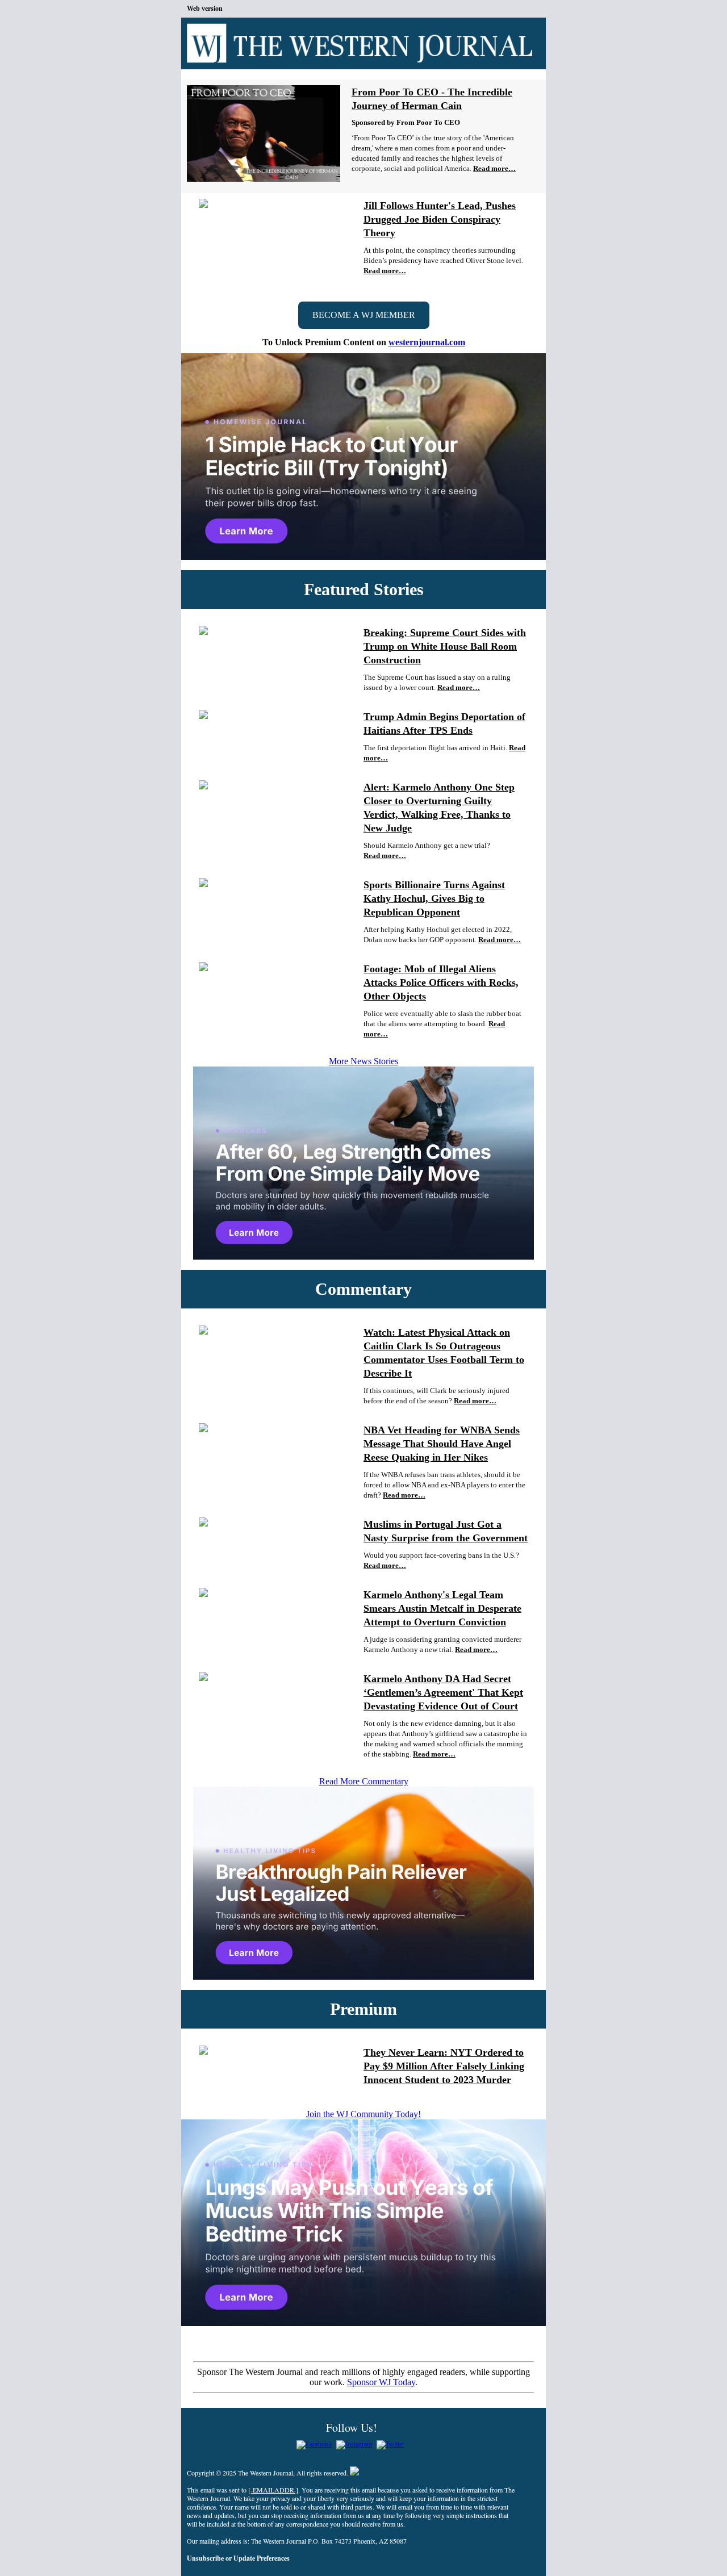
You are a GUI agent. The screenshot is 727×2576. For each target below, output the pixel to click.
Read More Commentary (364, 1781)
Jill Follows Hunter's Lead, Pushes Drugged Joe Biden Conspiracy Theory (440, 219)
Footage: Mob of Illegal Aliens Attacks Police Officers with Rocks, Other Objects (441, 982)
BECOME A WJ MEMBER (364, 315)
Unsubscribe (205, 2558)
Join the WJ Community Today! (363, 2114)
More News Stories (363, 1061)
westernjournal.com (427, 342)
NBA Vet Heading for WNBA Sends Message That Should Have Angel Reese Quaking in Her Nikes (442, 1444)
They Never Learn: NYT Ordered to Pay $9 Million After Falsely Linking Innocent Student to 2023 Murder (444, 2066)
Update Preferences (262, 2558)
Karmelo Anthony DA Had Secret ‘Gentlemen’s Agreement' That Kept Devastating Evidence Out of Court (443, 1692)
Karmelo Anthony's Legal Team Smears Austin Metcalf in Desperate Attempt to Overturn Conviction (442, 1608)
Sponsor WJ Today (381, 2382)
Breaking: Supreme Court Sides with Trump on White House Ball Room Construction (445, 646)
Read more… (494, 168)
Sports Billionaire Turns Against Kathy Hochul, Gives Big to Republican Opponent (434, 898)
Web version (205, 9)
